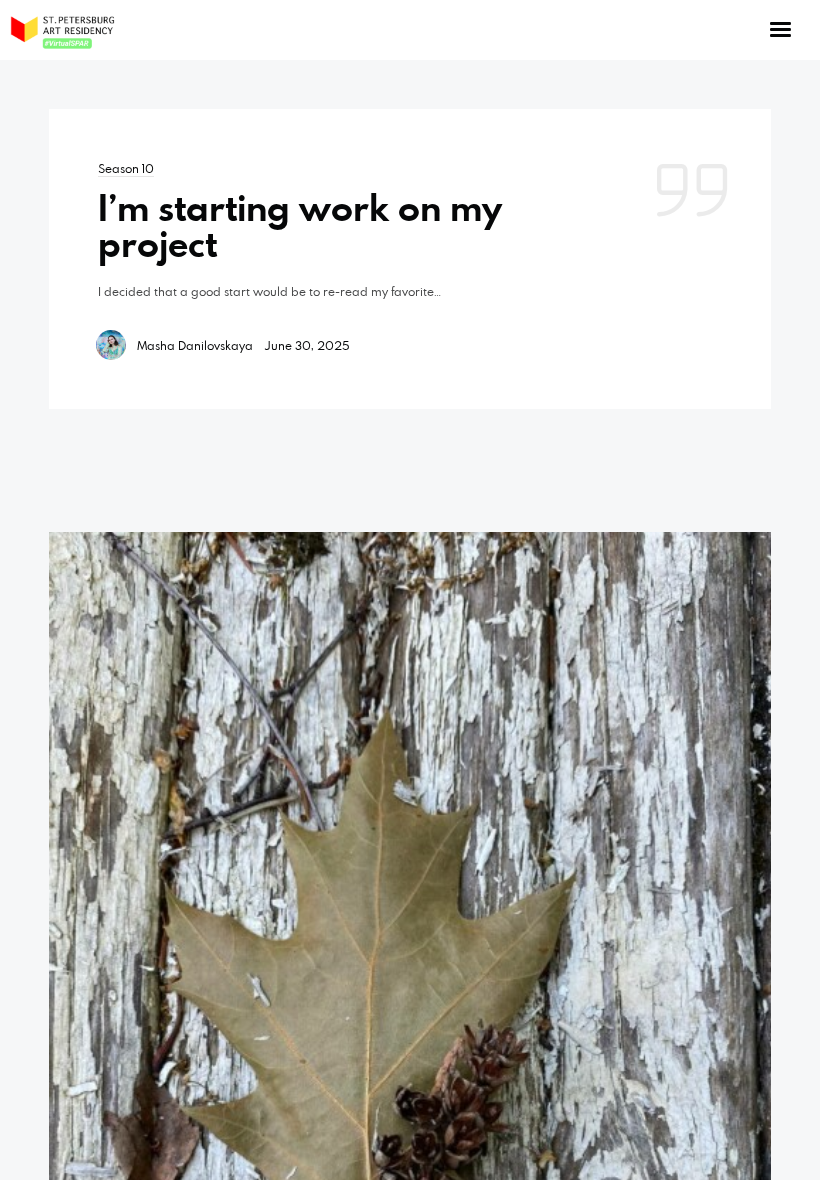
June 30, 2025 (307, 345)
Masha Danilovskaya (195, 345)
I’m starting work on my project (300, 225)
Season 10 (126, 168)
